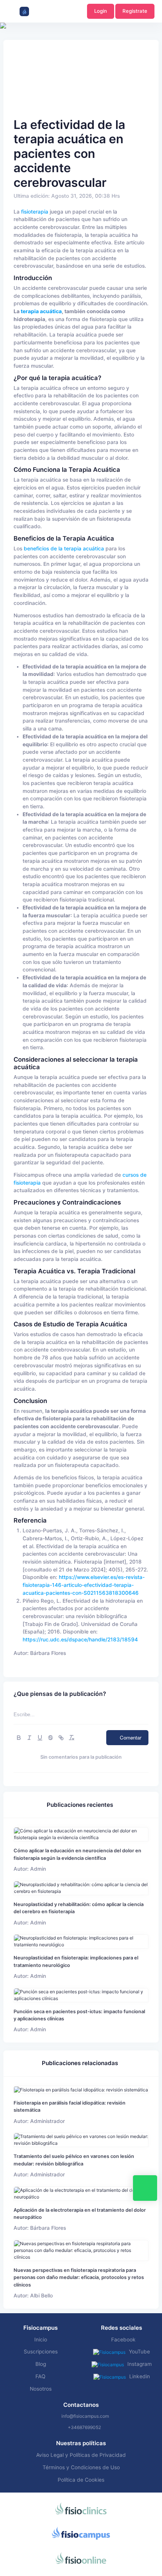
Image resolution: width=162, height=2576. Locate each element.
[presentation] (7, 49)
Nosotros (41, 2389)
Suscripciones (41, 2352)
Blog (41, 2364)
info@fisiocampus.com (85, 2416)
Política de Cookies (81, 2480)
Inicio (41, 2340)
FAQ (40, 2376)
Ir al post (81, 1834)
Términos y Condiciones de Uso (81, 2467)
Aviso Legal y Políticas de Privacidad (81, 2455)
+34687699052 (84, 2427)
